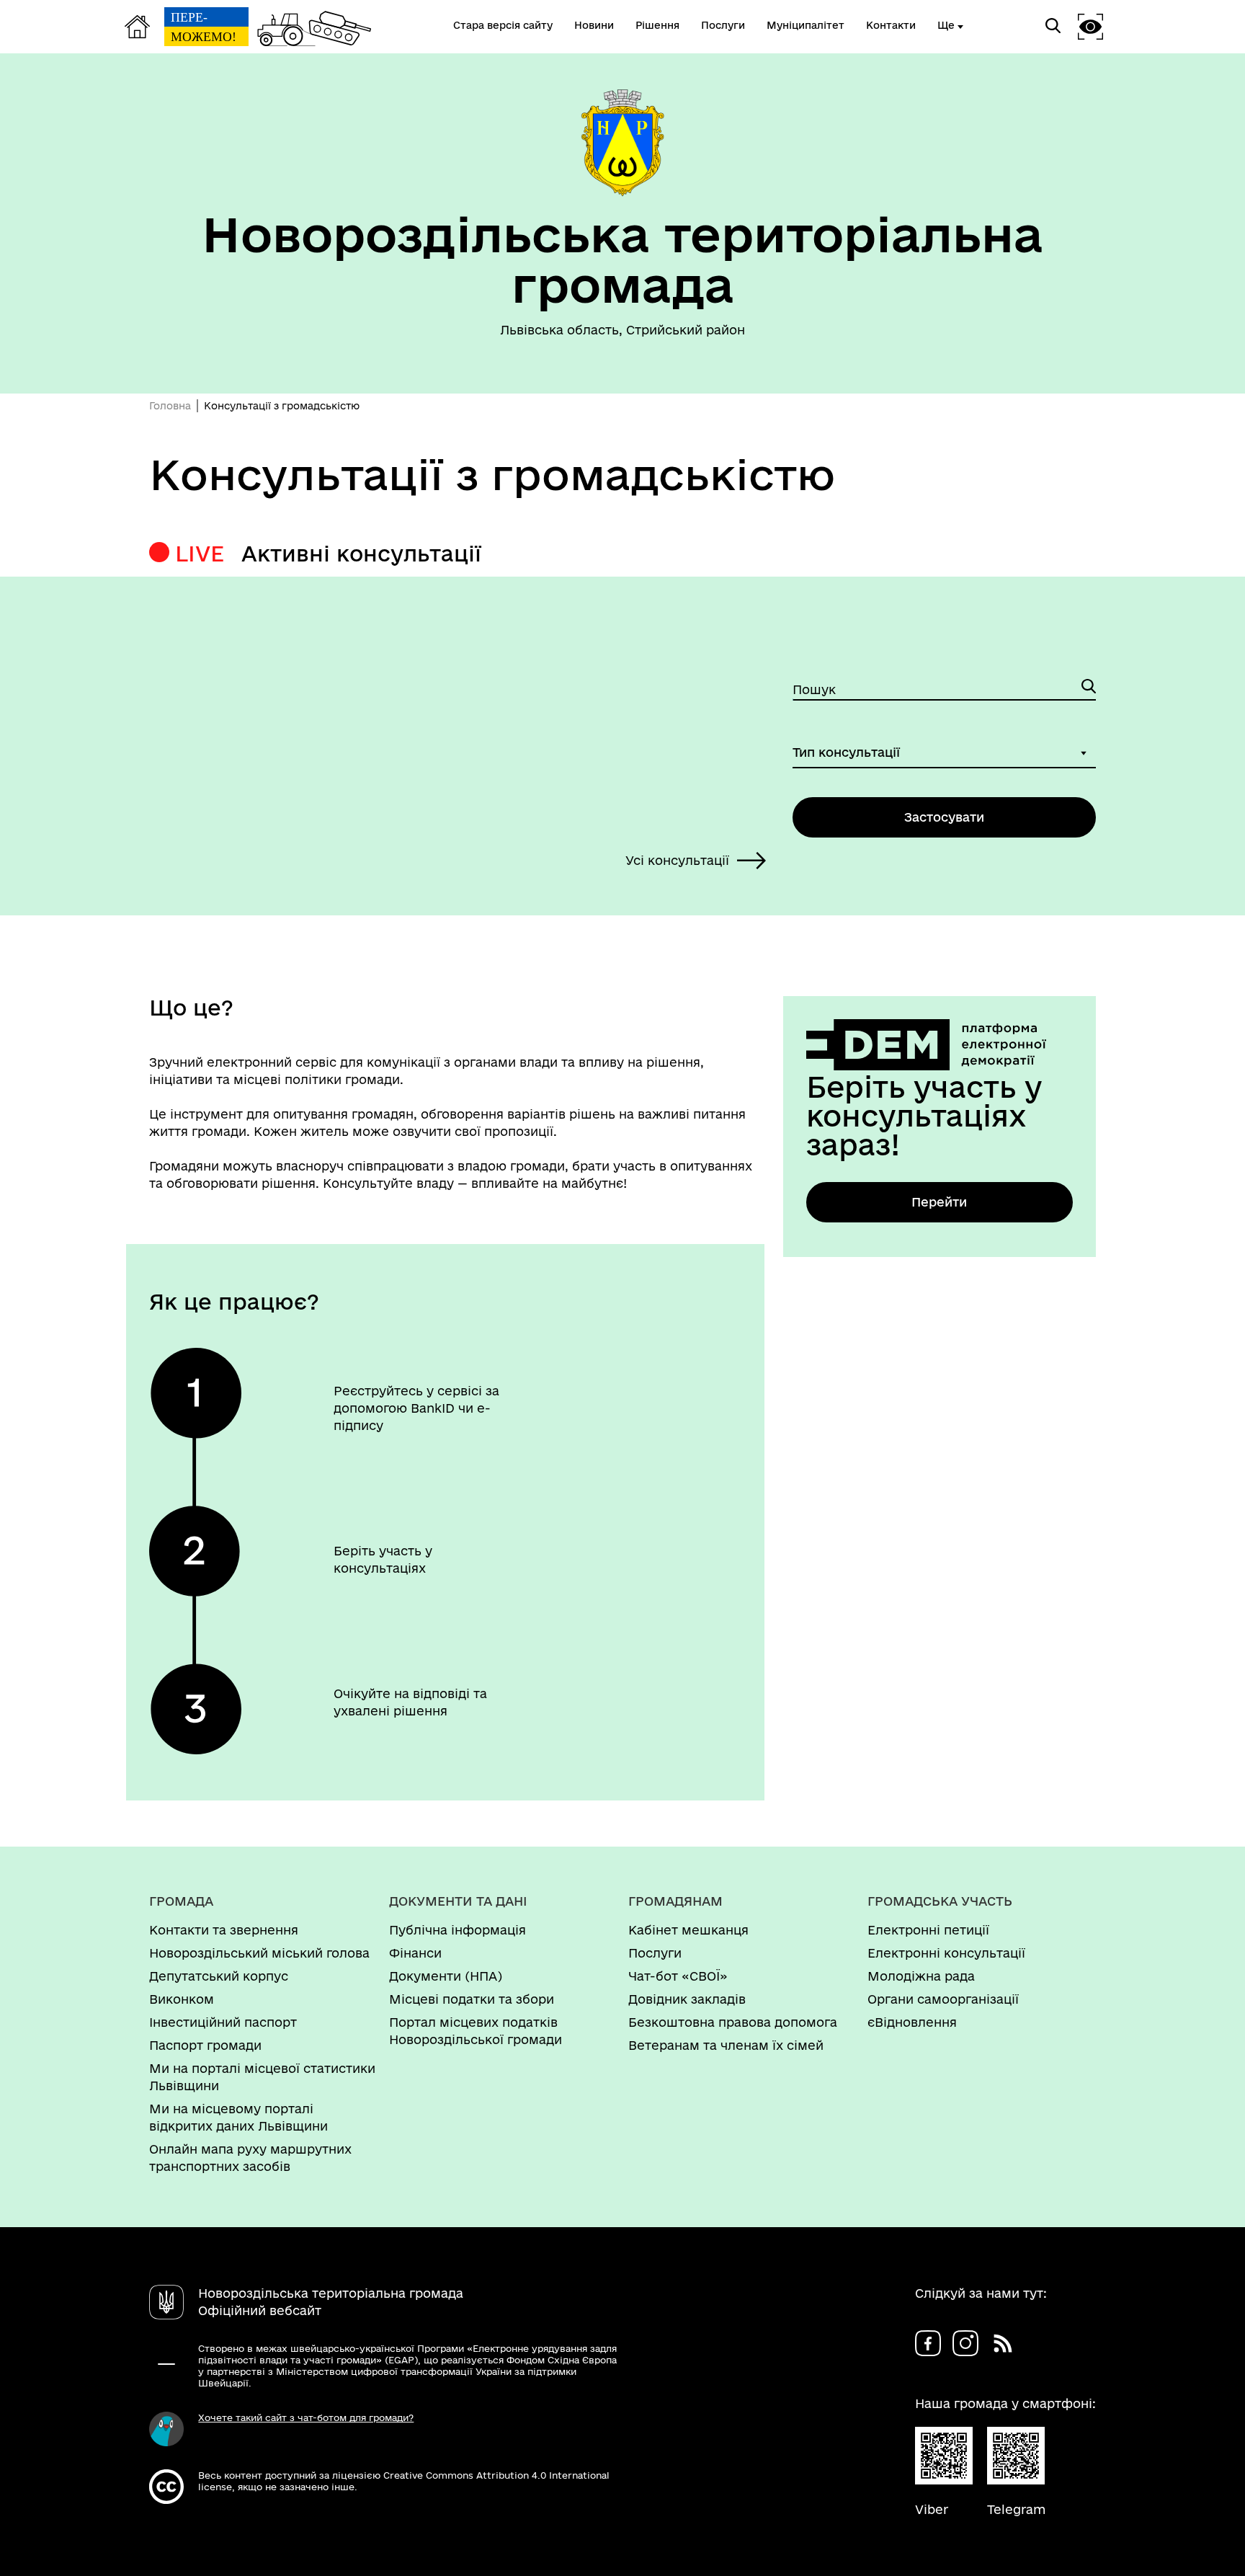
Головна (170, 406)
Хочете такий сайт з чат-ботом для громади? (306, 2417)
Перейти (939, 1202)
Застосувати (944, 817)
